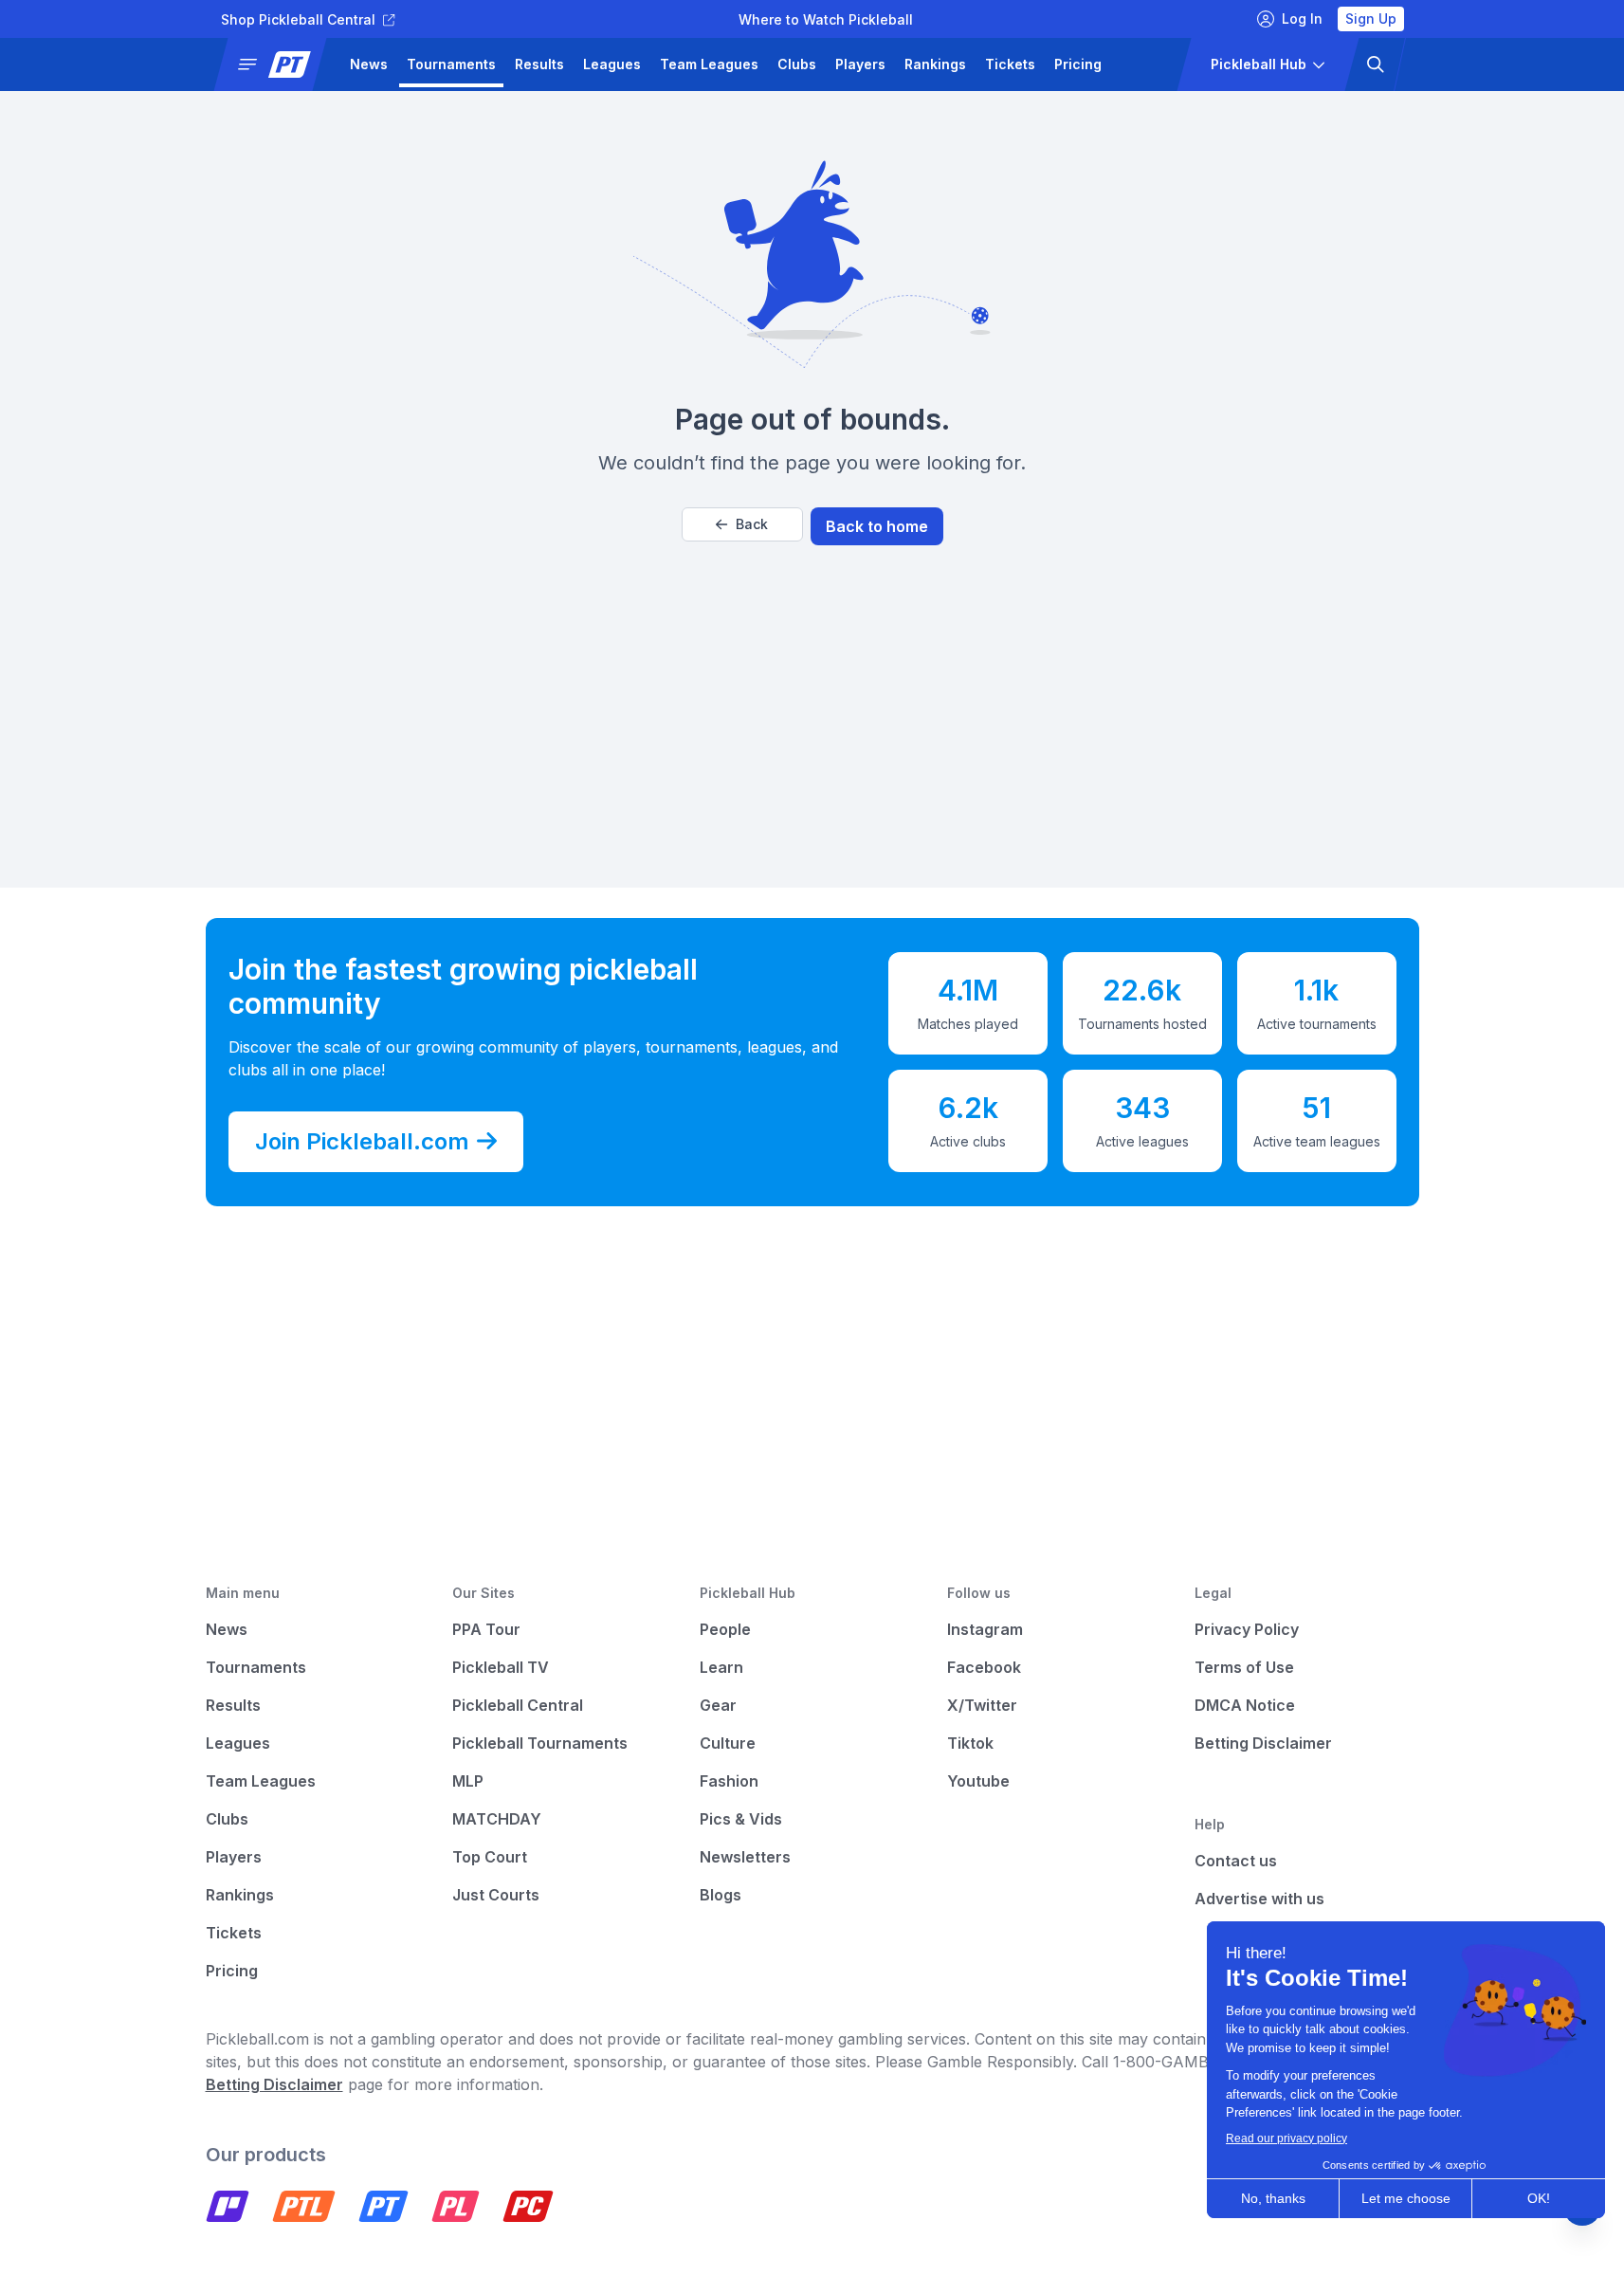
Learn (721, 1667)
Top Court (490, 1857)
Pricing (1078, 64)
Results (539, 64)
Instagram (985, 1629)
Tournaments (451, 64)
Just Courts (496, 1895)
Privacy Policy (1247, 1629)
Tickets (1010, 64)
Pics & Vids (741, 1819)
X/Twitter (982, 1705)
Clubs (797, 64)
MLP (468, 1781)
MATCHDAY (497, 1819)
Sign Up (1371, 18)
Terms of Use (1244, 1667)
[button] (277, 64)
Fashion (729, 1781)
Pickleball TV (501, 1667)
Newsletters (745, 1857)
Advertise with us (1259, 1899)
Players (860, 64)
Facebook (984, 1667)
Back (752, 524)
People (725, 1629)
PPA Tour (486, 1629)
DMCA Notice (1245, 1705)
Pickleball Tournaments (540, 1743)
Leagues (612, 64)
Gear (718, 1705)
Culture (728, 1743)
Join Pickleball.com (362, 1141)
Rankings (935, 64)
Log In (1302, 18)
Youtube (978, 1781)
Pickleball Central (518, 1705)
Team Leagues (709, 64)
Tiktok (970, 1743)
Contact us (1236, 1861)
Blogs (721, 1895)
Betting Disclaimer (1263, 1743)
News (369, 64)
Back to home (877, 526)
